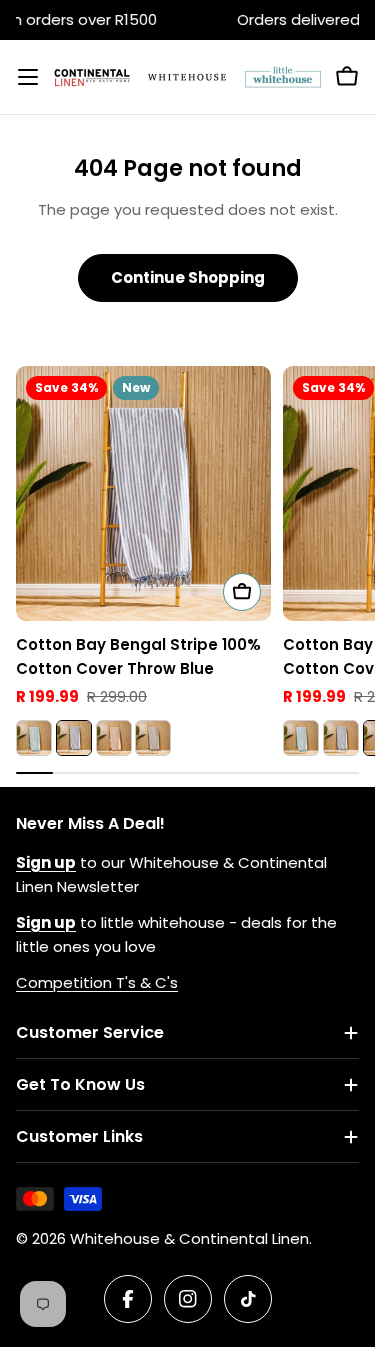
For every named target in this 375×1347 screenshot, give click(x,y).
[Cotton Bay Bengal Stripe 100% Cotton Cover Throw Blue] (143, 493)
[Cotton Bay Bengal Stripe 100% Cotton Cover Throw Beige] (114, 738)
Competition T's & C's (97, 982)
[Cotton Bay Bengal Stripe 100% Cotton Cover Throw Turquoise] (34, 738)
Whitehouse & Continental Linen (189, 1238)
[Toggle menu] (28, 77)
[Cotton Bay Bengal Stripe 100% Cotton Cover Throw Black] (153, 738)
